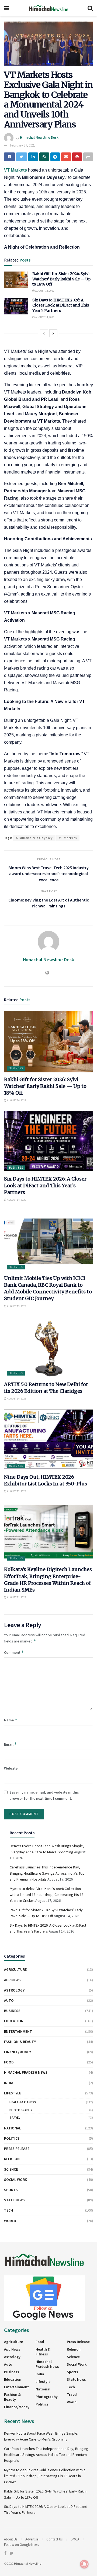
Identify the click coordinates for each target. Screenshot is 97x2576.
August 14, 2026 (45, 291)
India (9, 2083)
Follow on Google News (21, 2545)
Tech (8, 2210)
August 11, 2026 (16, 1597)
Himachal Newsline (28, 2563)
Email (11, 1744)
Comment (14, 1652)
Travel (15, 2117)
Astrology (14, 1990)
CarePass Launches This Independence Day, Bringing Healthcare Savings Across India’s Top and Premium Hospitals (47, 1873)
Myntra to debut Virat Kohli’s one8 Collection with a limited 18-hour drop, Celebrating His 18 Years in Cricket (47, 1895)
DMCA (75, 2539)
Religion (12, 2159)
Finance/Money (18, 2052)
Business (16, 1068)
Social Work (15, 2180)
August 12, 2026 (16, 1491)
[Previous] (44, 333)
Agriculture (15, 1969)
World (10, 2221)
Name (11, 1720)
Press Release (17, 2149)
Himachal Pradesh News (26, 2072)
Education (14, 2021)
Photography (21, 2110)
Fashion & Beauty (20, 2042)
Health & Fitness (23, 2102)
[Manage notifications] (84, 2564)
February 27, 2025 (23, 145)
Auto (9, 2000)
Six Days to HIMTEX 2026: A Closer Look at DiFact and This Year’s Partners (61, 305)
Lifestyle (13, 2093)
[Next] (53, 333)
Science (11, 2169)
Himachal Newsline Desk (39, 137)
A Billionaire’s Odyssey (34, 838)
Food (9, 2062)
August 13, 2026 (16, 1306)
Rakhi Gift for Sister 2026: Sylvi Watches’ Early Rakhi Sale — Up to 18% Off (61, 279)
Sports (11, 2190)
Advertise (32, 2539)
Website (11, 1768)
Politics (12, 2138)
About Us (11, 2539)
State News (14, 2200)
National (13, 2128)
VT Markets (68, 838)
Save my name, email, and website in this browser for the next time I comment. (44, 1795)
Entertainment (18, 2031)
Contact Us (54, 2539)
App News (12, 1980)
